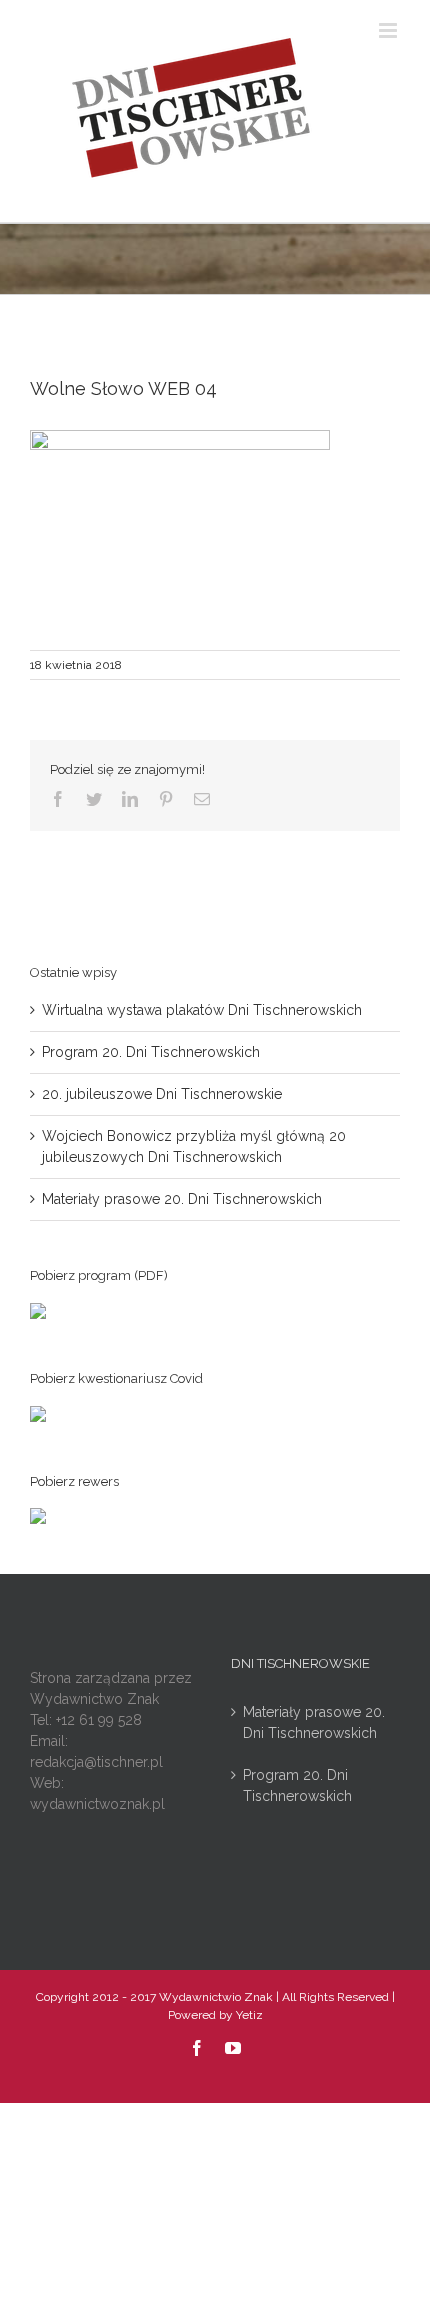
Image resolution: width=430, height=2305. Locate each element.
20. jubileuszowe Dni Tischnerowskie (162, 1094)
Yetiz (249, 2015)
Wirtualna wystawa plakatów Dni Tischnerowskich (202, 1010)
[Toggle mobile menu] (389, 30)
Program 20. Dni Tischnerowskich (151, 1052)
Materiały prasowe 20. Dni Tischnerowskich (182, 1199)
